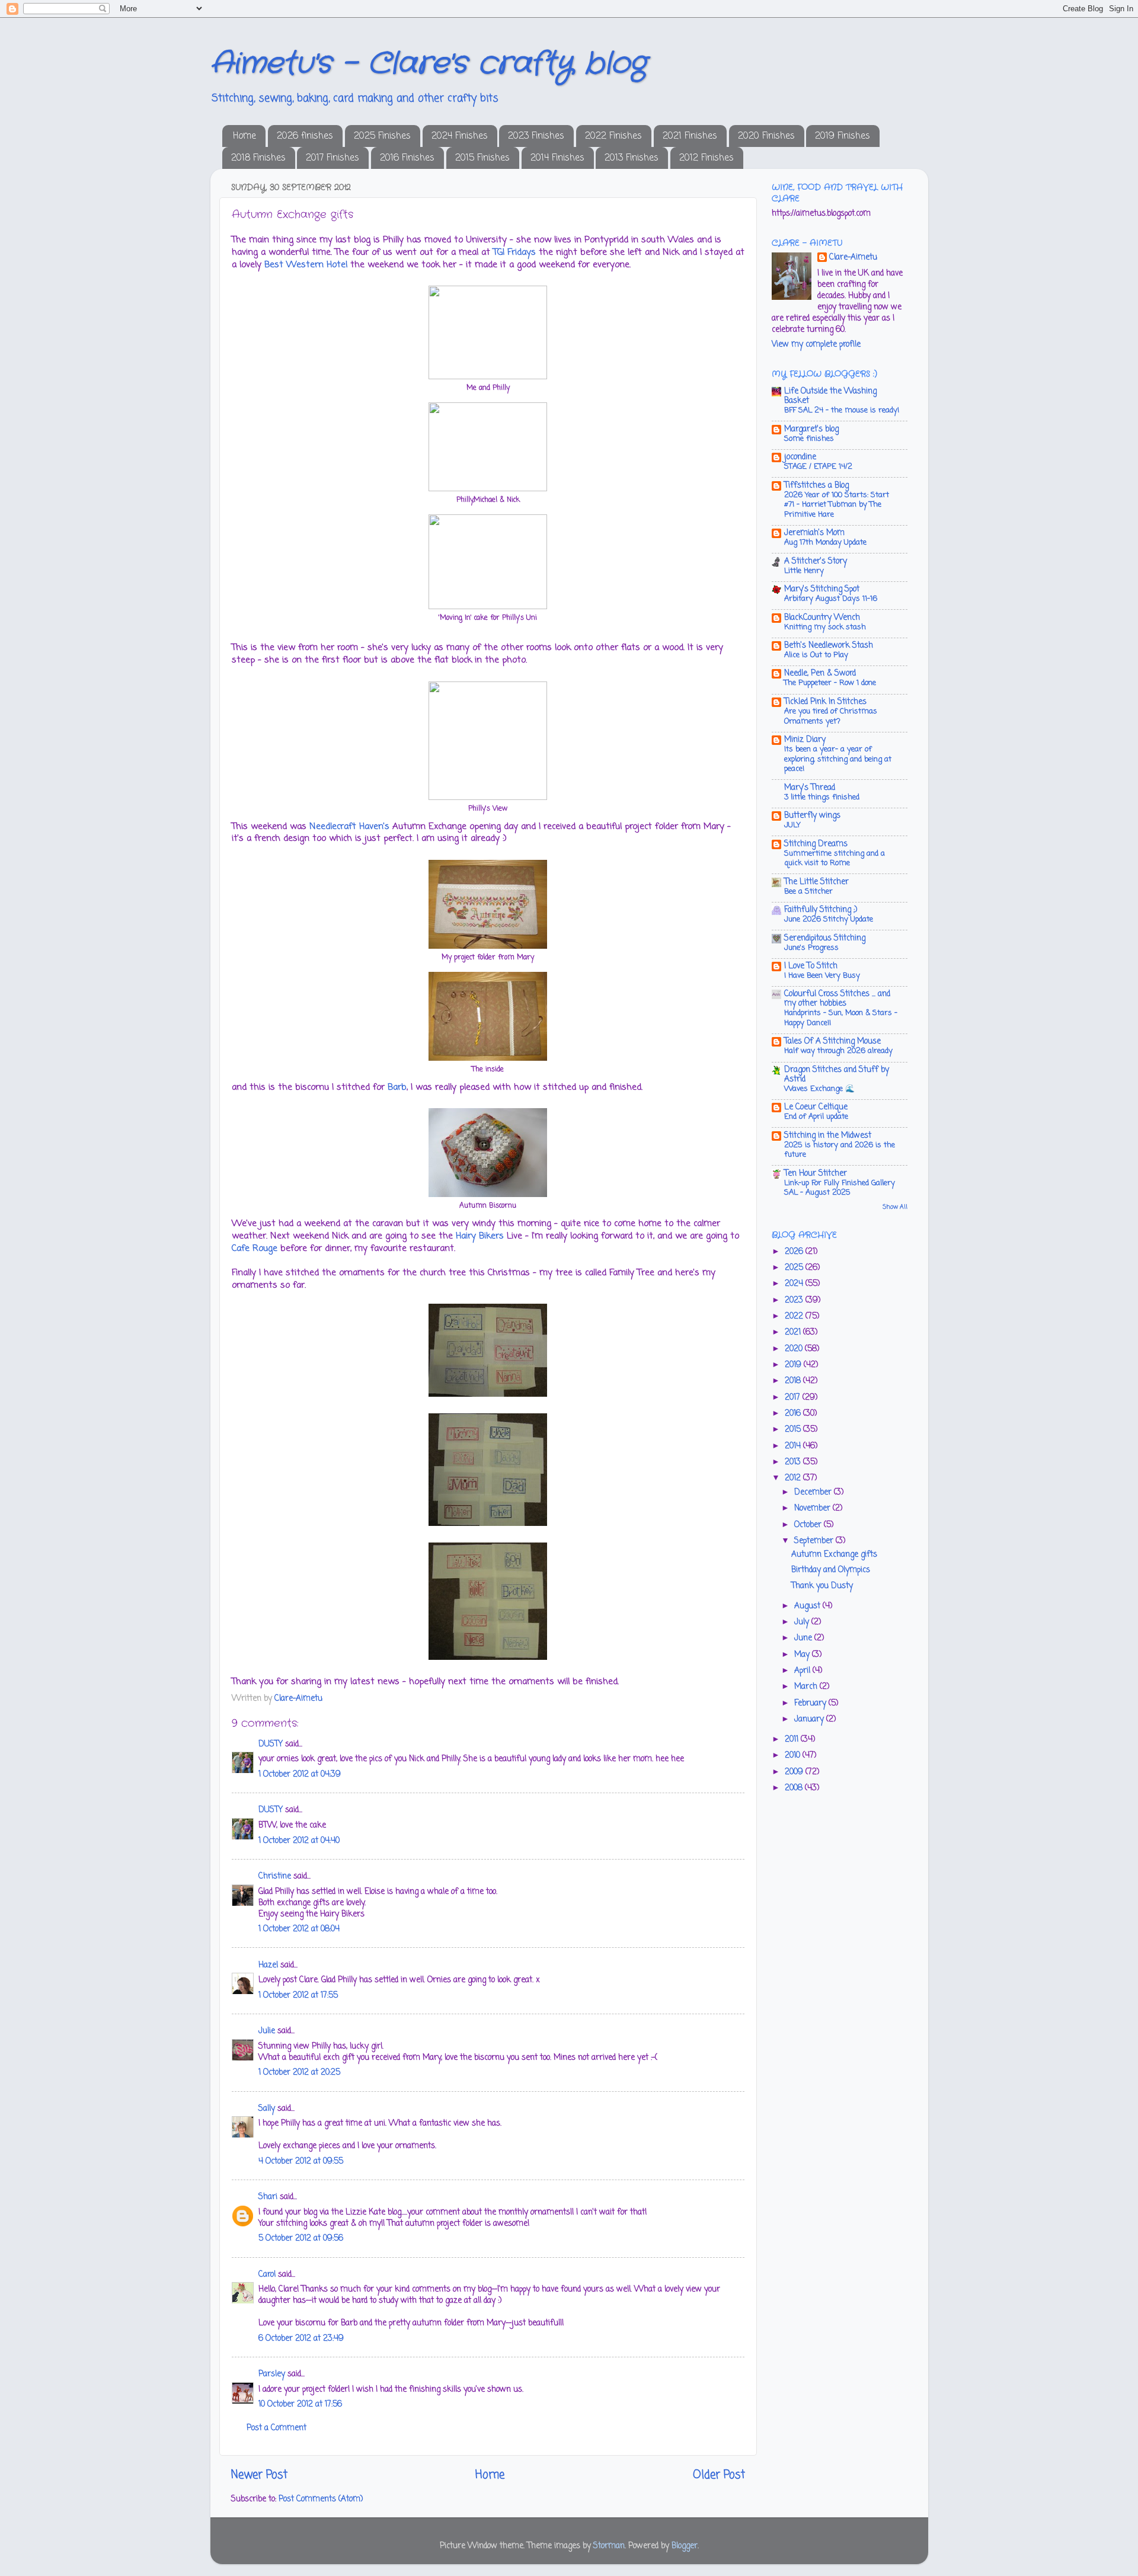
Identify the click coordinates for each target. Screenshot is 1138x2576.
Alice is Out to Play (816, 655)
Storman (609, 2546)
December (814, 1492)
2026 (795, 1252)
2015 (794, 1430)
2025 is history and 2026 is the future (840, 1150)
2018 (794, 1381)
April (803, 1671)
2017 (794, 1398)
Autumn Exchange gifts (834, 1555)
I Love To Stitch (811, 966)
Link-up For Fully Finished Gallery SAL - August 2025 (840, 1188)
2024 (795, 1284)
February (811, 1703)
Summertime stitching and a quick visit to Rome (835, 859)
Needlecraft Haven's (349, 827)
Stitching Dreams (816, 844)
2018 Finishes (258, 158)
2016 (794, 1414)
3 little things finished (822, 797)
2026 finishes (305, 136)
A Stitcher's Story (816, 561)
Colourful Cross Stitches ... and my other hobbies (837, 999)
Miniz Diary (805, 740)
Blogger (685, 2546)
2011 (793, 1740)
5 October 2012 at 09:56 (301, 2239)
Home (244, 136)
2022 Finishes (613, 136)
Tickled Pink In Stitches (825, 702)
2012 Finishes (707, 158)
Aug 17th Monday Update (825, 543)
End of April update (816, 1117)
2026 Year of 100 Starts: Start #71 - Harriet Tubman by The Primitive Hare (837, 505)
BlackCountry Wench (822, 618)
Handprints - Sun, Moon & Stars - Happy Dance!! (841, 1018)
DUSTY (271, 1744)
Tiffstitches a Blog (816, 486)
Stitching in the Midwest (828, 1136)
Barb (397, 1087)
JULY (792, 825)
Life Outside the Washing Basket (830, 396)
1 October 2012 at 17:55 (298, 1996)
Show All (895, 1207)
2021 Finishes (690, 136)
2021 (794, 1332)
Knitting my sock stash (825, 627)
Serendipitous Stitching (825, 938)
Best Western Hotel (306, 265)
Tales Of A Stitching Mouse (832, 1041)
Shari (268, 2197)
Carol (267, 2275)
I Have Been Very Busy (822, 976)
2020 (795, 1349)
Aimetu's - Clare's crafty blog (428, 64)
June (804, 1638)
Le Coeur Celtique (816, 1107)
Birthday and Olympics (831, 1570)
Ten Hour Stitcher (816, 1174)
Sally (267, 2109)
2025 (795, 1268)
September (815, 1541)
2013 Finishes (632, 158)
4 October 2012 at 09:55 (301, 2161)
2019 (794, 1365)
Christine (275, 1876)
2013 (794, 1462)
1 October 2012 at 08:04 (299, 1929)
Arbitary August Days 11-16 (831, 599)
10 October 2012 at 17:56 (300, 2404)
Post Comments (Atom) (321, 2499)
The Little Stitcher (816, 882)
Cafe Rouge (255, 1249)
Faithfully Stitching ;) (821, 910)
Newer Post (259, 2475)
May (803, 1655)
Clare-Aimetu (853, 258)
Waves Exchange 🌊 (819, 1089)
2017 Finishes (333, 158)
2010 (794, 1756)
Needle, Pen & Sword (820, 673)
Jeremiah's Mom (814, 533)
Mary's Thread (810, 788)
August (808, 1606)
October (809, 1525)
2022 (795, 1316)
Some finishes (809, 439)
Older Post (719, 2475)
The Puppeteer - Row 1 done (830, 683)
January (810, 1719)
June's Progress (811, 948)
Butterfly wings (812, 816)
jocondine (800, 457)
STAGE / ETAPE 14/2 (818, 467)
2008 (795, 1788)
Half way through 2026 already (838, 1051)
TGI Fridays (514, 252)
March (807, 1687)
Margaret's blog (811, 429)
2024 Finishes (460, 136)
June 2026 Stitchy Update (829, 919)
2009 (795, 1772)
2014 (794, 1446)
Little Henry (804, 571)
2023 (795, 1300)
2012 (794, 1478)
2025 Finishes (382, 136)
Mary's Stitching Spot (822, 589)
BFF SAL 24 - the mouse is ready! (842, 410)
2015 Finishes (482, 158)
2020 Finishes (766, 136)
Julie (267, 2031)
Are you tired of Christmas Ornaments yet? (831, 716)
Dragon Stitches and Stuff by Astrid (837, 1075)
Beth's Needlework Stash (829, 646)
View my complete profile (816, 345)
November (813, 1508)
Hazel (268, 1965)
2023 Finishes (536, 136)
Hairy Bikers (480, 1236)
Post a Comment (276, 2428)
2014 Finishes (557, 158)
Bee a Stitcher (808, 892)
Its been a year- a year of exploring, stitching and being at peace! (838, 759)
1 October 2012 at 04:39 (300, 1775)
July (803, 1622)
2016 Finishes (407, 158)
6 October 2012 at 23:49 (301, 2339)
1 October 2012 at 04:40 (299, 1841)
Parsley (272, 2374)
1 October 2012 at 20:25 (299, 2073)
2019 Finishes (843, 136)
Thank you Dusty (822, 1586)
